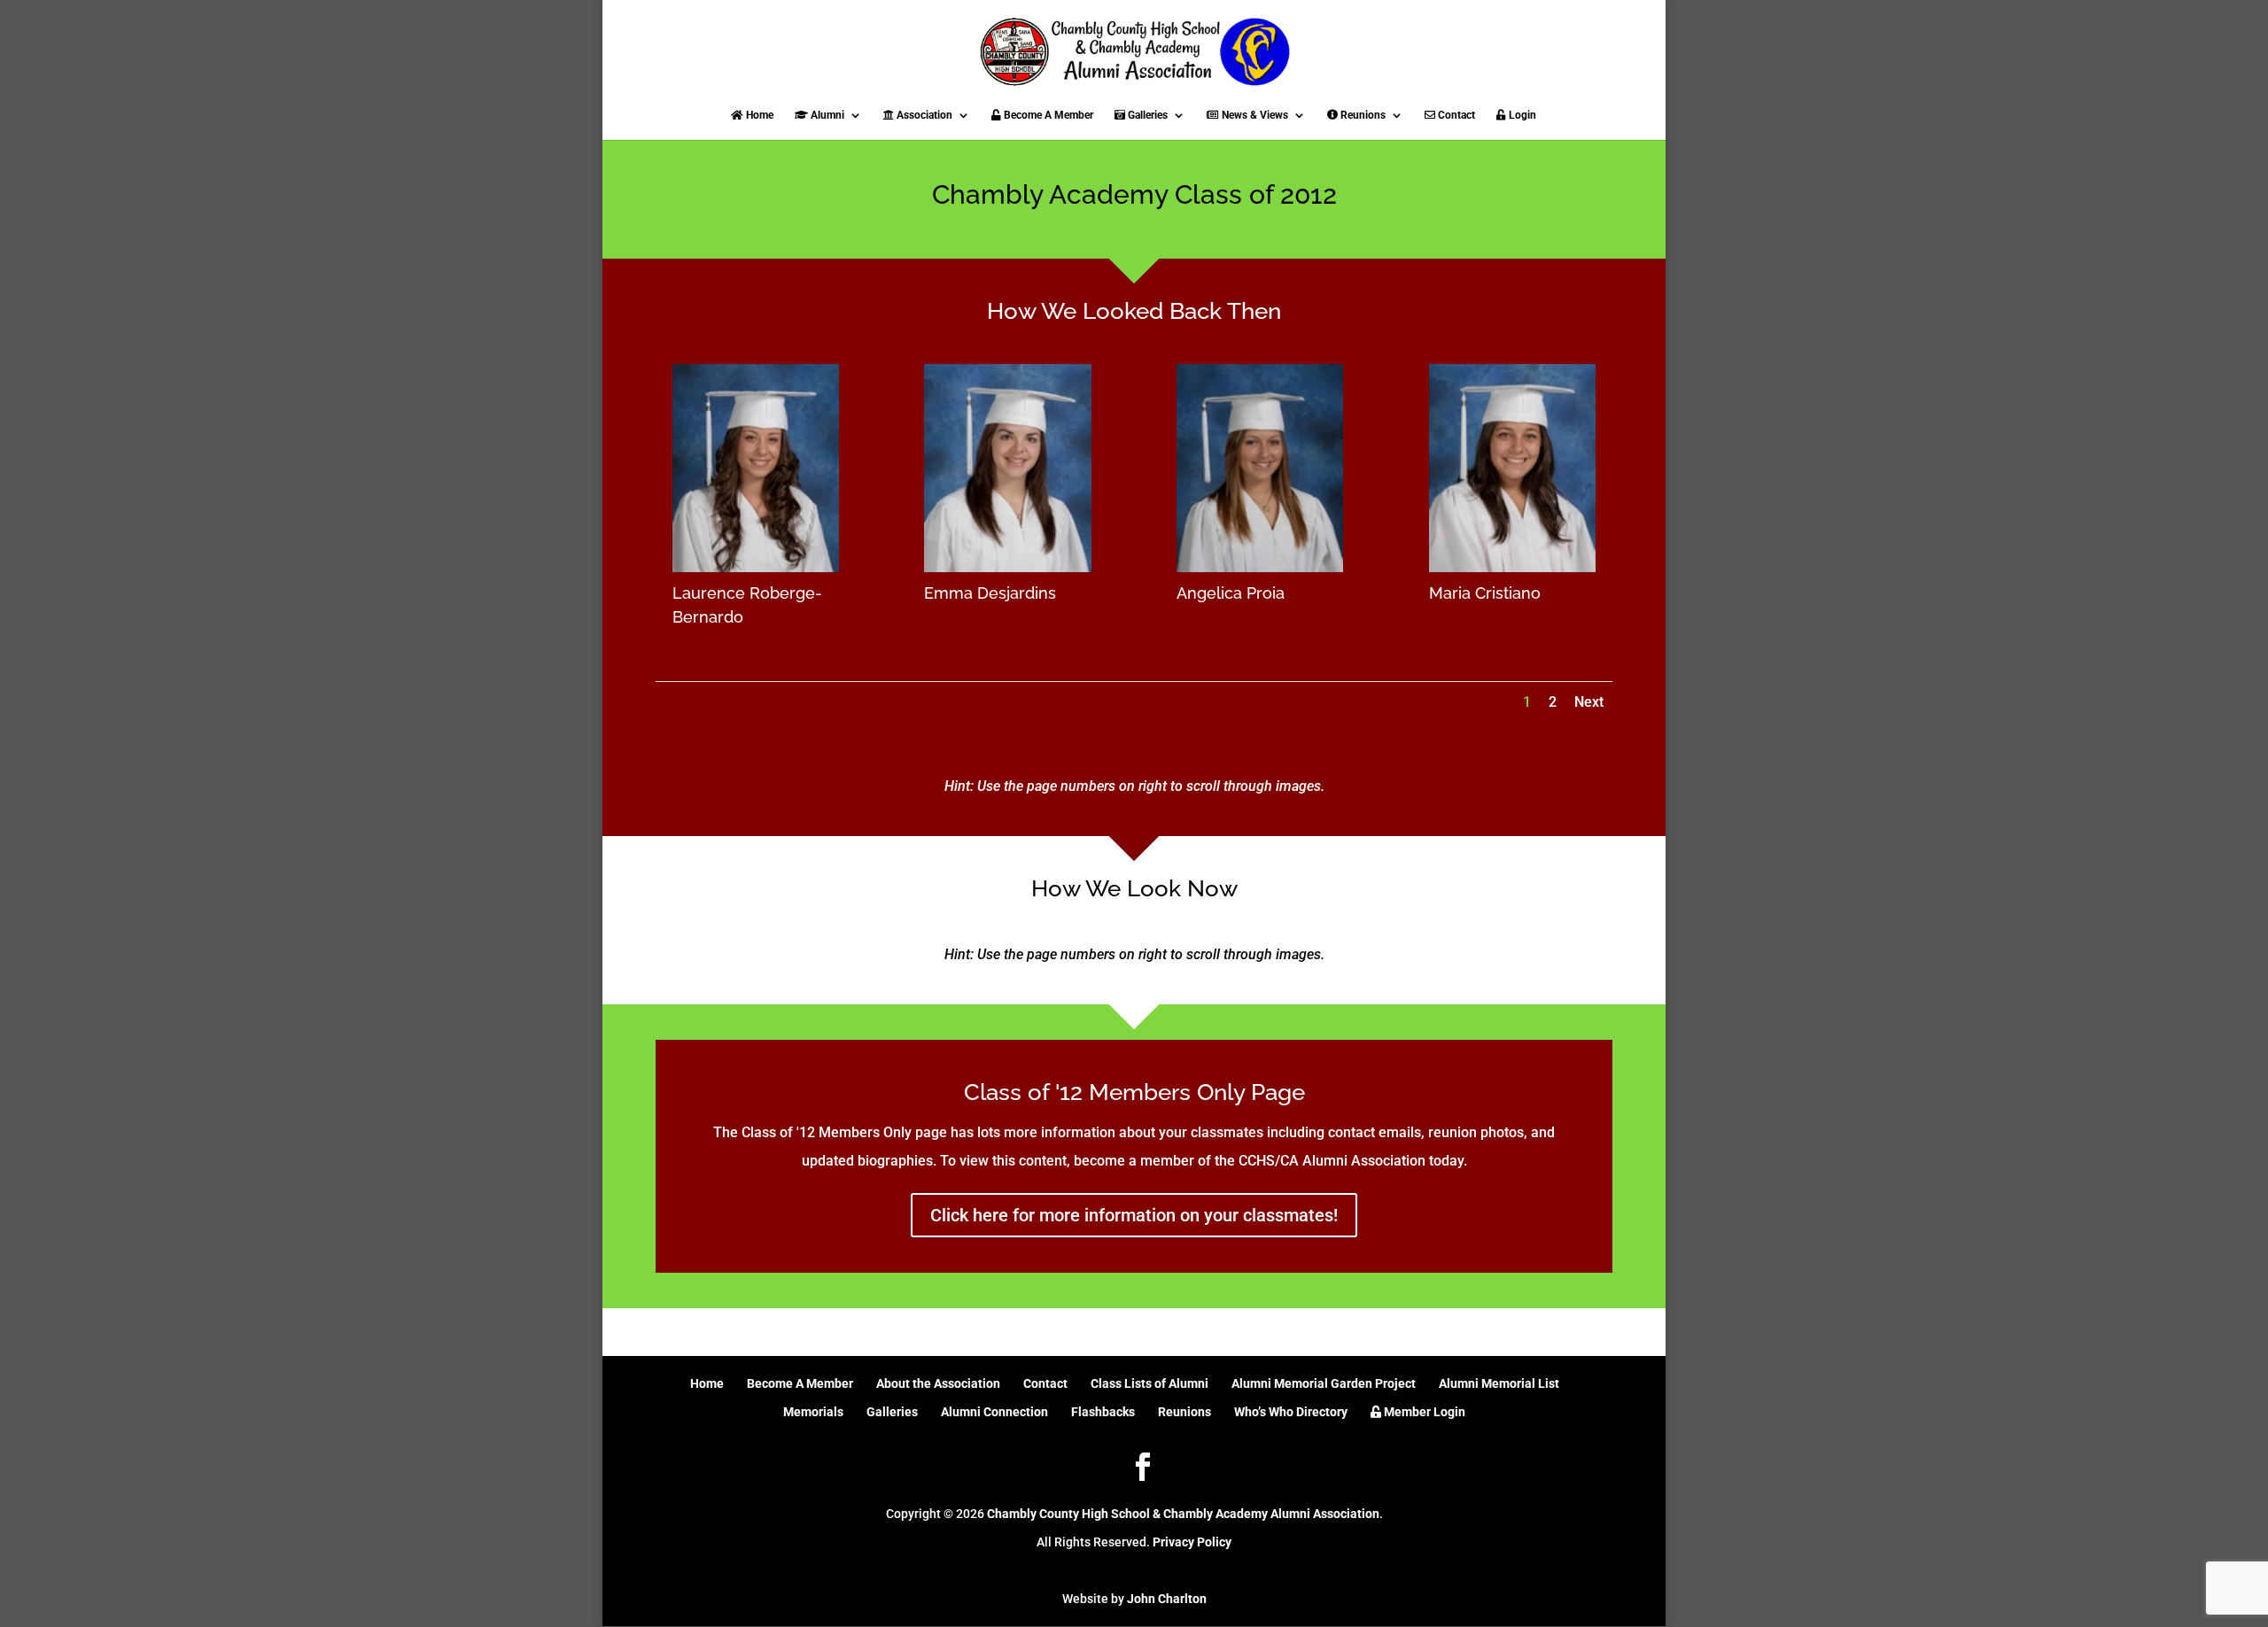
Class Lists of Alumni (1150, 1383)
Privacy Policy (1192, 1542)
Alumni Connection (994, 1412)
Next (1589, 702)
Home (758, 115)
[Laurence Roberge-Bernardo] (756, 567)
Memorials (813, 1412)
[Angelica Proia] (1260, 567)
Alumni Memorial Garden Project (1324, 1383)
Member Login (1423, 1412)
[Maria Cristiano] (1512, 567)
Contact (1455, 115)
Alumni (826, 115)
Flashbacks (1103, 1412)
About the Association (938, 1383)
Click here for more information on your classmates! (1134, 1215)
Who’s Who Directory (1291, 1412)
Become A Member (1047, 115)
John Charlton (1167, 1599)
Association (923, 115)
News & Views (1254, 115)
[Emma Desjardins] (1007, 567)
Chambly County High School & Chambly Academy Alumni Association (1183, 1514)
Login (1521, 115)
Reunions (1362, 115)
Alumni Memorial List (1499, 1383)
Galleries (1146, 115)
